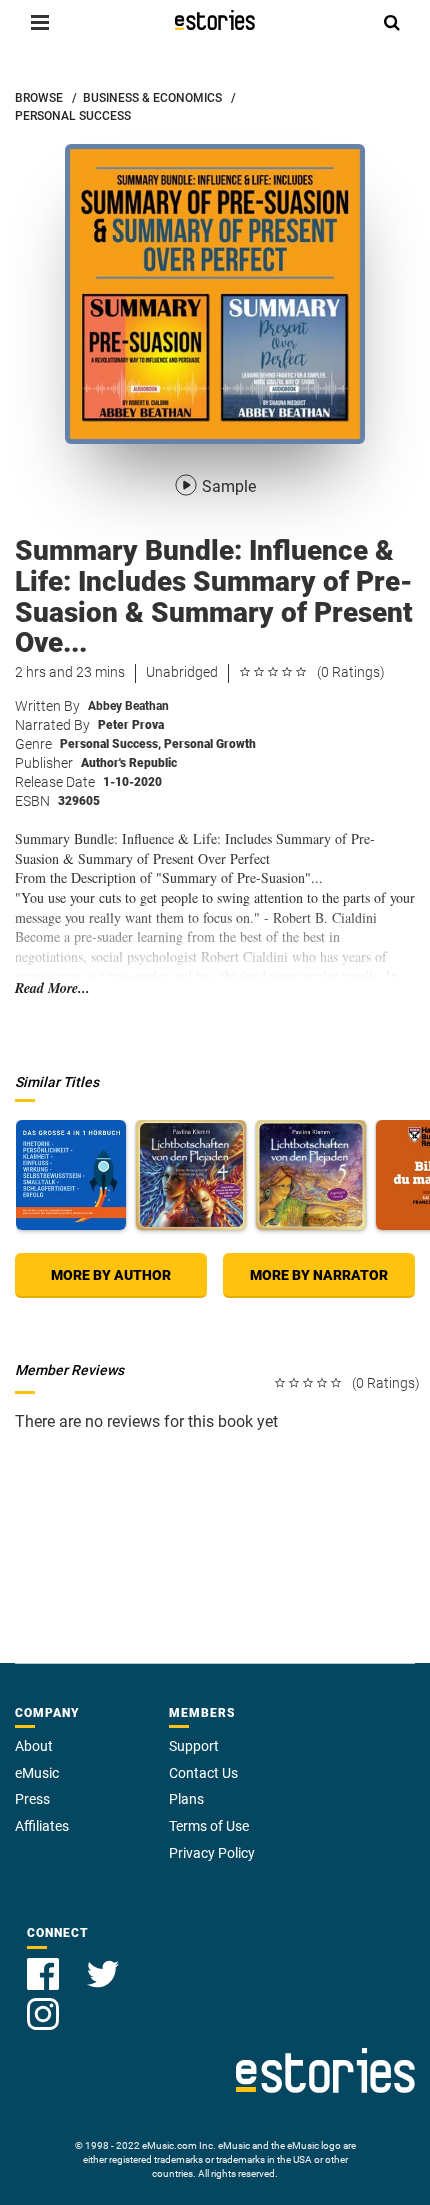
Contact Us (203, 1773)
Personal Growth (210, 744)
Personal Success (110, 744)
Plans (186, 1799)
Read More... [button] (52, 988)
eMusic (37, 1773)
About (34, 1746)
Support (194, 1746)
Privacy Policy (212, 1853)
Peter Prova (131, 725)
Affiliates (42, 1826)
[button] (40, 22)
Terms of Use (209, 1826)
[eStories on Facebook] (45, 1962)
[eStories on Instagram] (43, 2002)
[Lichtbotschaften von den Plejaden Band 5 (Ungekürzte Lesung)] (311, 1175)
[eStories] (215, 20)
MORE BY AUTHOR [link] (111, 1275)
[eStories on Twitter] (103, 1962)
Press (32, 1799)
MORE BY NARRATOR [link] (319, 1275)
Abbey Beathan (128, 706)
